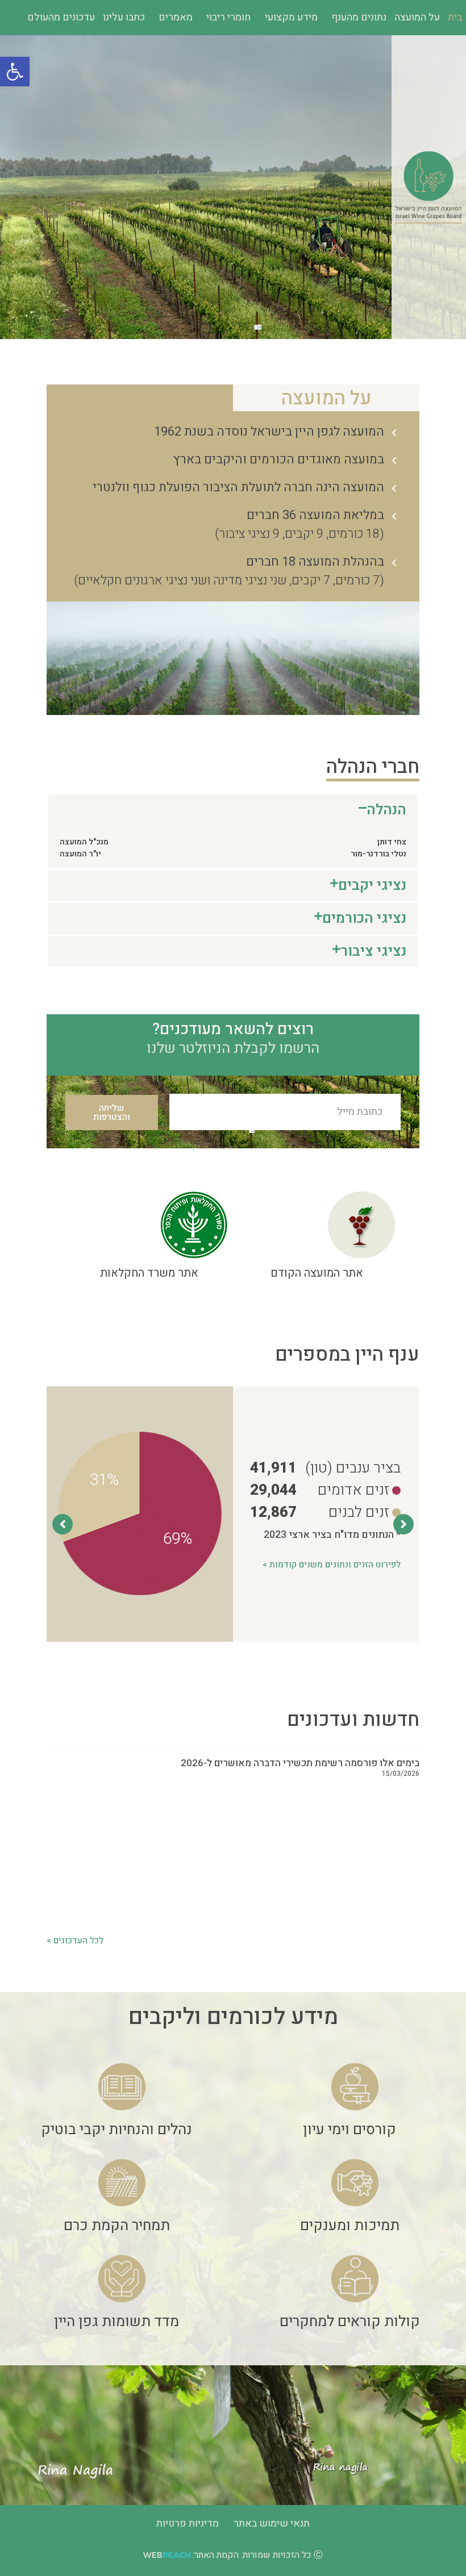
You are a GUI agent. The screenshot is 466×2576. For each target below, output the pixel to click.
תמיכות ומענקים (350, 2226)
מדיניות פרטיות (188, 2523)
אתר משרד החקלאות (149, 1273)
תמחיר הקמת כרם (117, 2226)
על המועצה (417, 17)
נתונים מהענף (359, 17)
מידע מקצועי (291, 17)
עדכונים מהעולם (61, 17)
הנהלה (386, 810)
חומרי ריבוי (228, 17)
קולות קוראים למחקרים (350, 2322)
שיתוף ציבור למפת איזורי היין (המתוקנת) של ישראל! (314, 1903)
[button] (15, 72)
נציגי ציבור (373, 952)
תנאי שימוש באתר (272, 2523)
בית (455, 17)
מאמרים (176, 17)
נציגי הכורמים (364, 919)
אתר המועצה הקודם (317, 1273)
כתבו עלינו (124, 17)
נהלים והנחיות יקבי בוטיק (116, 2130)
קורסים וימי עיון (349, 2130)
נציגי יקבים (372, 886)
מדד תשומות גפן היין (116, 2322)
